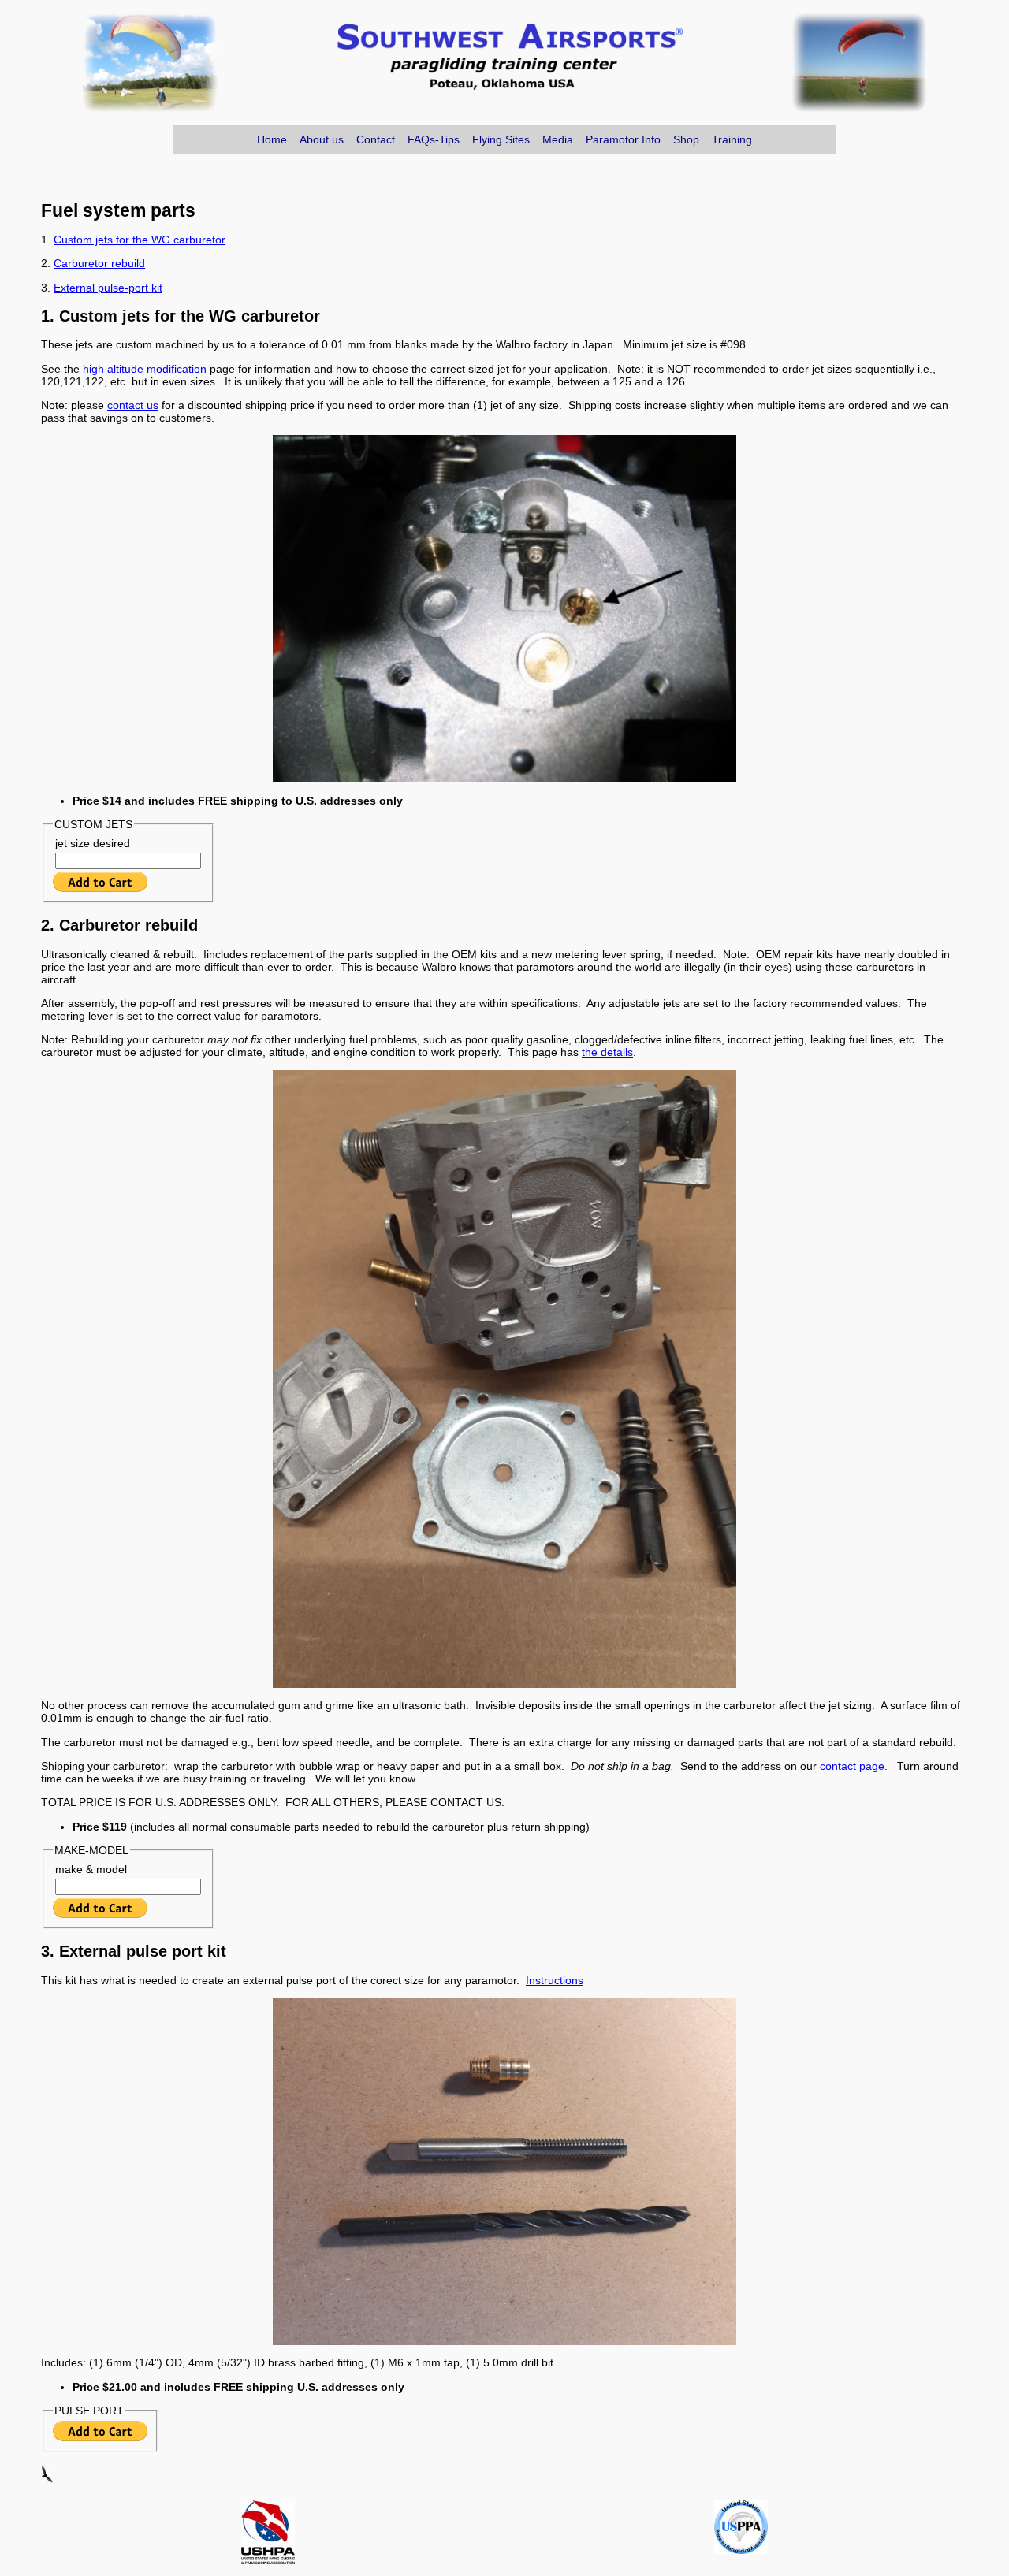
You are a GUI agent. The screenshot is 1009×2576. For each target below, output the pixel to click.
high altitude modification (145, 369)
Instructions (555, 1980)
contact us (133, 405)
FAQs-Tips (434, 139)
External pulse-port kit (108, 288)
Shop (686, 139)
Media (558, 139)
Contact (376, 139)
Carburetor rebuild (99, 263)
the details (607, 1052)
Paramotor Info (623, 139)
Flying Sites (501, 139)
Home (272, 139)
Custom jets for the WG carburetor (140, 240)
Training (732, 139)
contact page (852, 1766)
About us (322, 139)
